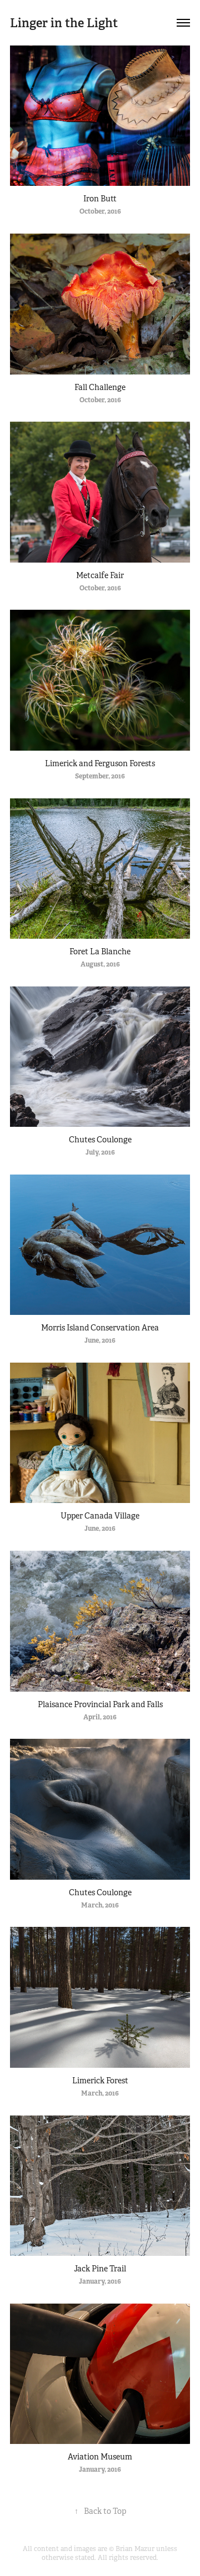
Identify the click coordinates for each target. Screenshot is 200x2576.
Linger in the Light (64, 23)
